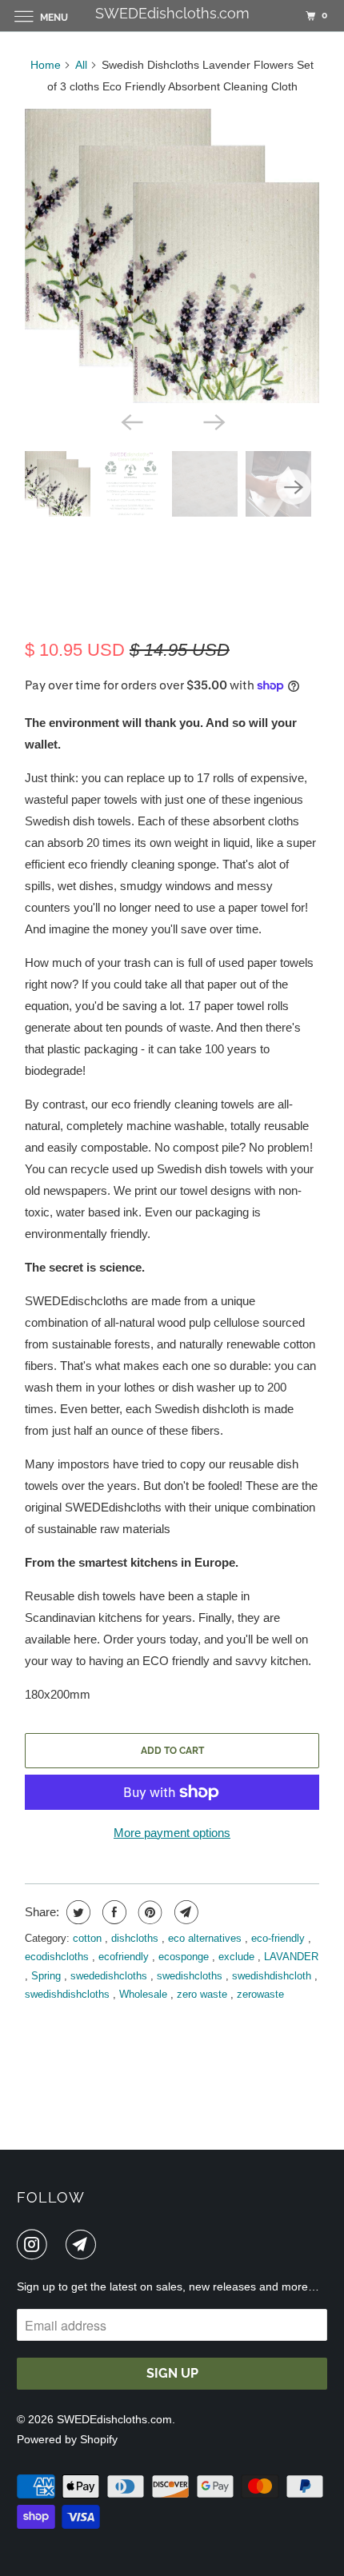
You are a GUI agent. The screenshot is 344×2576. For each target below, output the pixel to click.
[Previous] (130, 421)
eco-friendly (280, 1938)
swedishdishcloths (69, 1994)
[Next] (214, 421)
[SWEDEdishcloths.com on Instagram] (35, 2244)
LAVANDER (291, 1957)
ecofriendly (125, 1957)
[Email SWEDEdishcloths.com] (84, 2244)
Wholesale (145, 1994)
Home (46, 65)
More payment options (172, 1833)
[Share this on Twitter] (76, 1912)
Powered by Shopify (67, 2439)
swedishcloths (191, 1976)
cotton (89, 1938)
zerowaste (260, 1994)
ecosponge (185, 1957)
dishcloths (136, 1938)
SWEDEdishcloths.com (114, 2419)
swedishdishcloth (273, 1976)
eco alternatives (206, 1938)
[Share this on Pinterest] (148, 1912)
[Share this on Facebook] (112, 1912)
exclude (238, 1957)
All (81, 65)
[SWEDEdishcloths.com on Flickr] (59, 2244)
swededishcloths (110, 1976)
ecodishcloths (58, 1957)
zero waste (204, 1994)
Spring (48, 1976)
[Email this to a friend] (184, 1912)
